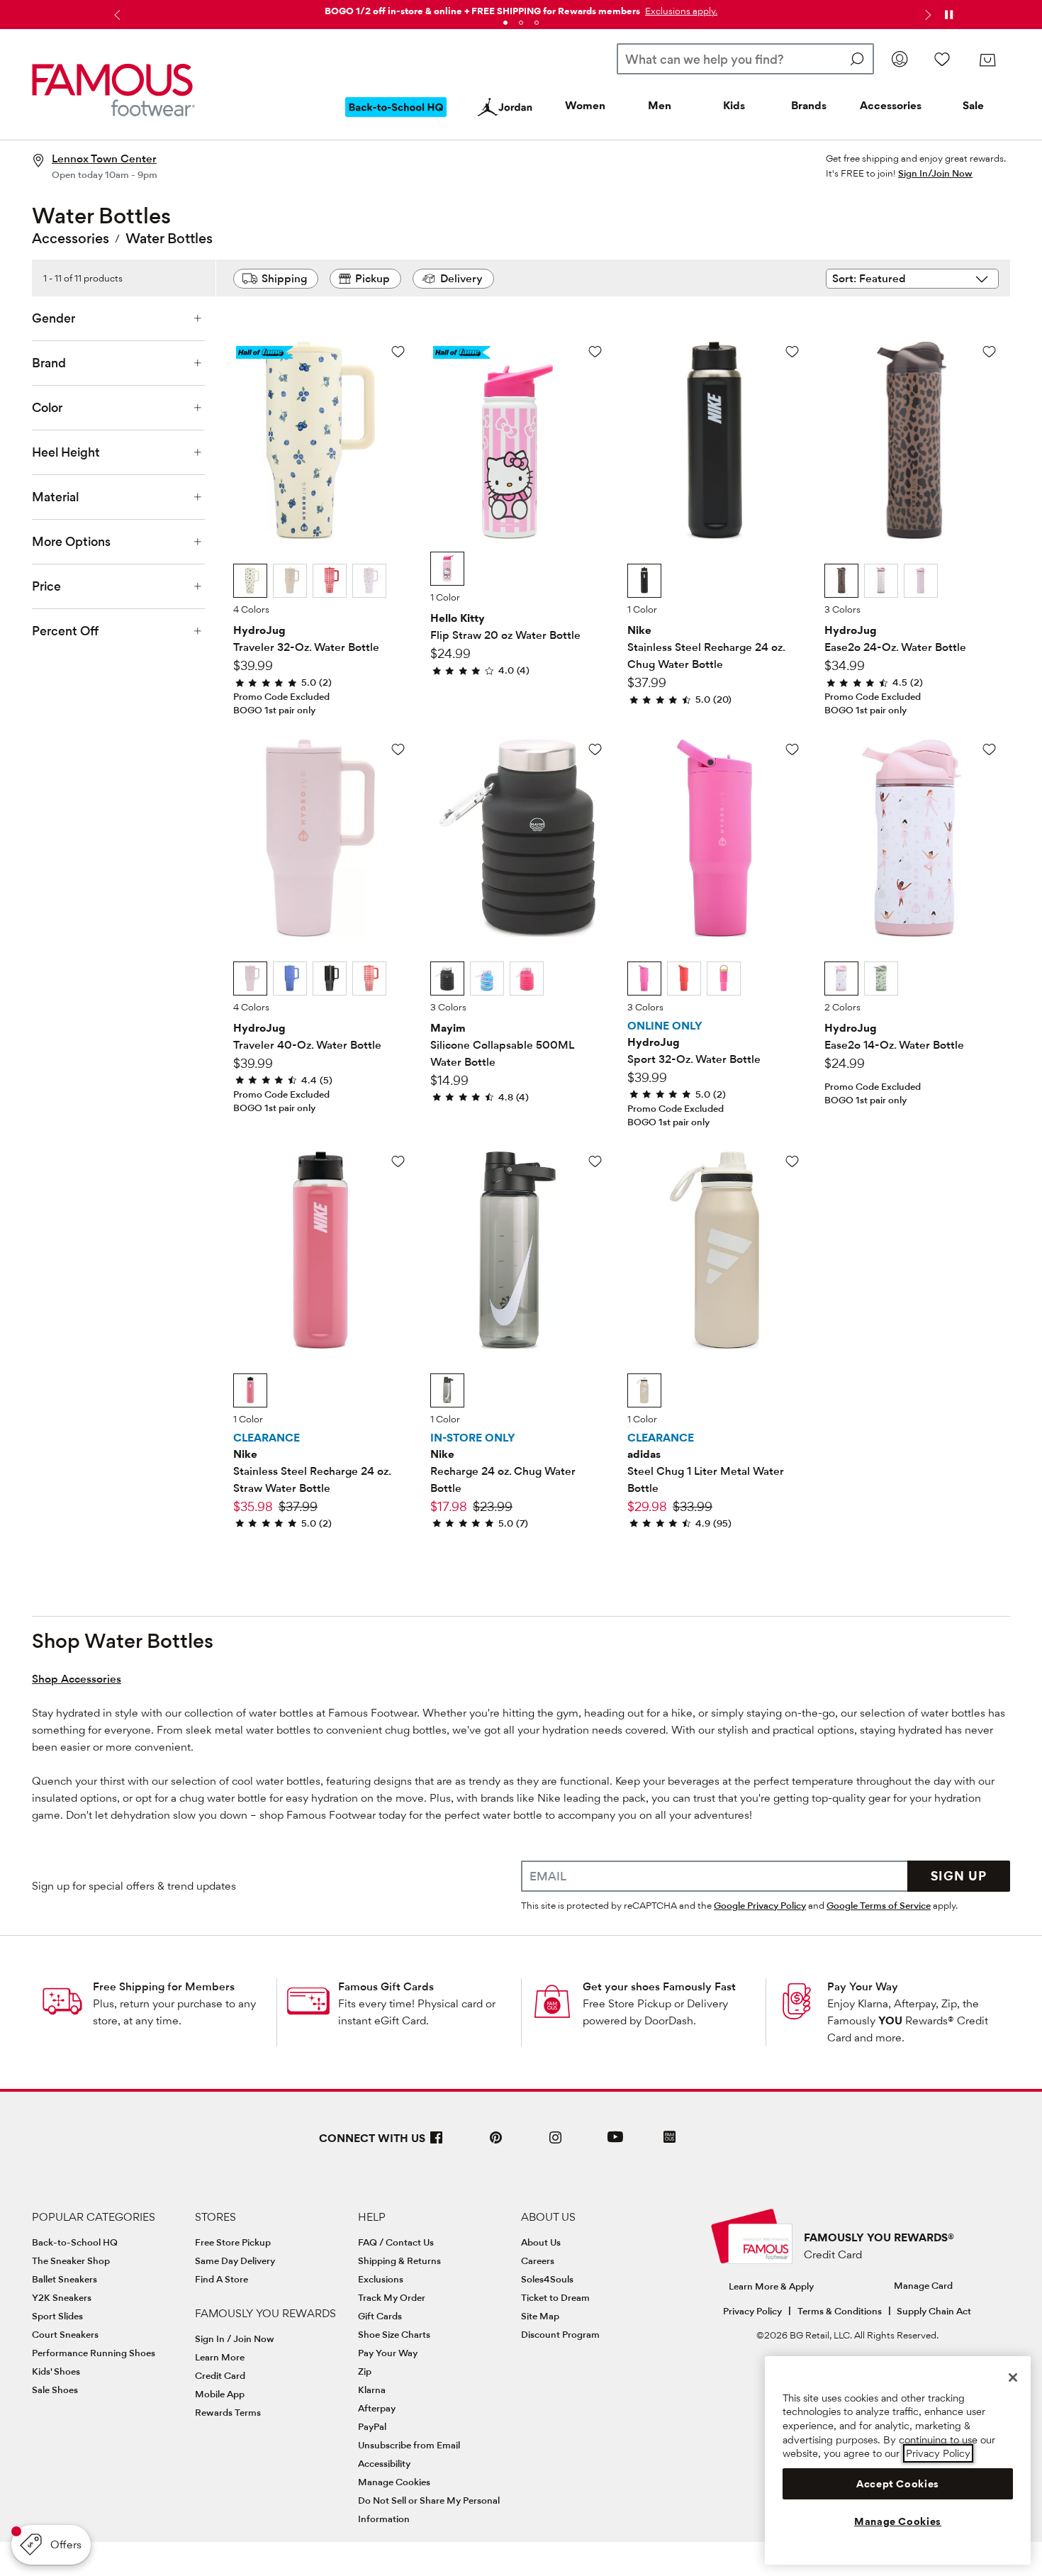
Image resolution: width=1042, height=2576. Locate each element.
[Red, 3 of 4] (330, 581)
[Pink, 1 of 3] (644, 978)
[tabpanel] (521, 8)
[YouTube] (615, 2143)
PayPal (372, 2426)
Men (660, 105)
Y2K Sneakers (62, 2297)
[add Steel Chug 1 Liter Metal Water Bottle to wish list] (792, 1161)
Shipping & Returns (399, 2260)
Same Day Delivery (235, 2260)
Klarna (372, 2390)
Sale (973, 105)
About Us (541, 2242)
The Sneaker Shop (71, 2260)
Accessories (891, 105)
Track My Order (392, 2297)
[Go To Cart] (987, 60)
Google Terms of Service (879, 1905)
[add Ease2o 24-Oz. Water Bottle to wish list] (989, 351)
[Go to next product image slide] (395, 424)
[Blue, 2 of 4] (290, 978)
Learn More (220, 2357)
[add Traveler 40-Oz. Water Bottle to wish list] (398, 749)
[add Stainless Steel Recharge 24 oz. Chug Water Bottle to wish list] (792, 351)
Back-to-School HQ (75, 2242)
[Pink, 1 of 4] (250, 978)
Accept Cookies (898, 2484)
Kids (734, 105)
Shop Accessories (77, 1679)
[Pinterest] (496, 2143)
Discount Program (560, 2334)
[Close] (1013, 2377)
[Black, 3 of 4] (330, 978)
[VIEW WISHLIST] (942, 59)
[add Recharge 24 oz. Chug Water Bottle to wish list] (595, 1161)
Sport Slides (57, 2316)
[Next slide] (926, 15)
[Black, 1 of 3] (447, 978)
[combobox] (745, 59)
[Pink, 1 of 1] (447, 569)
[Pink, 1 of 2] (841, 978)
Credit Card (220, 2375)
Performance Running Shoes (94, 2353)
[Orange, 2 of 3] (684, 978)
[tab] (505, 23)
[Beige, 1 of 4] (250, 581)
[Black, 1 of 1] (644, 581)
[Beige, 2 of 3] (881, 581)
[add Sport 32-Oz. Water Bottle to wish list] (792, 749)
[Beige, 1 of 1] (644, 1390)
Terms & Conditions (840, 2311)
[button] (680, 11)
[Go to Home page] (113, 90)
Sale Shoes (55, 2390)
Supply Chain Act (934, 2311)
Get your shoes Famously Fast (659, 1986)
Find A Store (222, 2279)
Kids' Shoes (56, 2371)
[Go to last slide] (116, 15)
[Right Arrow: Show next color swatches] (397, 581)
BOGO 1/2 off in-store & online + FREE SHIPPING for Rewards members (482, 11)
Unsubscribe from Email (409, 2445)
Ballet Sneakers (65, 2279)
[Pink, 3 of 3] (921, 581)
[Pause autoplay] (948, 15)
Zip (365, 2371)
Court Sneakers (65, 2334)
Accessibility (384, 2463)
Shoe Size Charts (394, 2334)
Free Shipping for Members (164, 1986)
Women (585, 105)
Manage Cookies (394, 2482)
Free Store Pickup (233, 2242)
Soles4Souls (547, 2279)
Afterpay (377, 2408)
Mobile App (220, 2394)
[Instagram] (556, 2143)
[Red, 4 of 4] (369, 978)
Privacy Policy (752, 2311)
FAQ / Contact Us (396, 2242)
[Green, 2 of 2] (881, 978)
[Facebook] (437, 2143)
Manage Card (923, 2285)
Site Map (540, 2316)
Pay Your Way (863, 1986)
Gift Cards (380, 2316)
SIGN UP (959, 1876)
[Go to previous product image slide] (246, 424)
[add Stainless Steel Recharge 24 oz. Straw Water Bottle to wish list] (398, 1161)
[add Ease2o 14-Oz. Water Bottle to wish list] (989, 749)
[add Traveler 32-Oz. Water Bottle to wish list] (398, 351)
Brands (809, 105)
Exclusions (381, 2279)
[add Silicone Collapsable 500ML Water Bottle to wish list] (595, 749)
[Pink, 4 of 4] (369, 581)
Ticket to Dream (555, 2297)
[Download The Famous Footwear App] (670, 2138)
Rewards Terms (228, 2412)
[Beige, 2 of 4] (290, 581)
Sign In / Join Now (235, 2338)
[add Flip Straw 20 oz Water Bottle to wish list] (595, 351)
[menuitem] (396, 118)
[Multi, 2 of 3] (487, 978)
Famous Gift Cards (386, 1986)
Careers (538, 2260)
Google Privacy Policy (760, 1905)
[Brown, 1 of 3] (841, 581)
